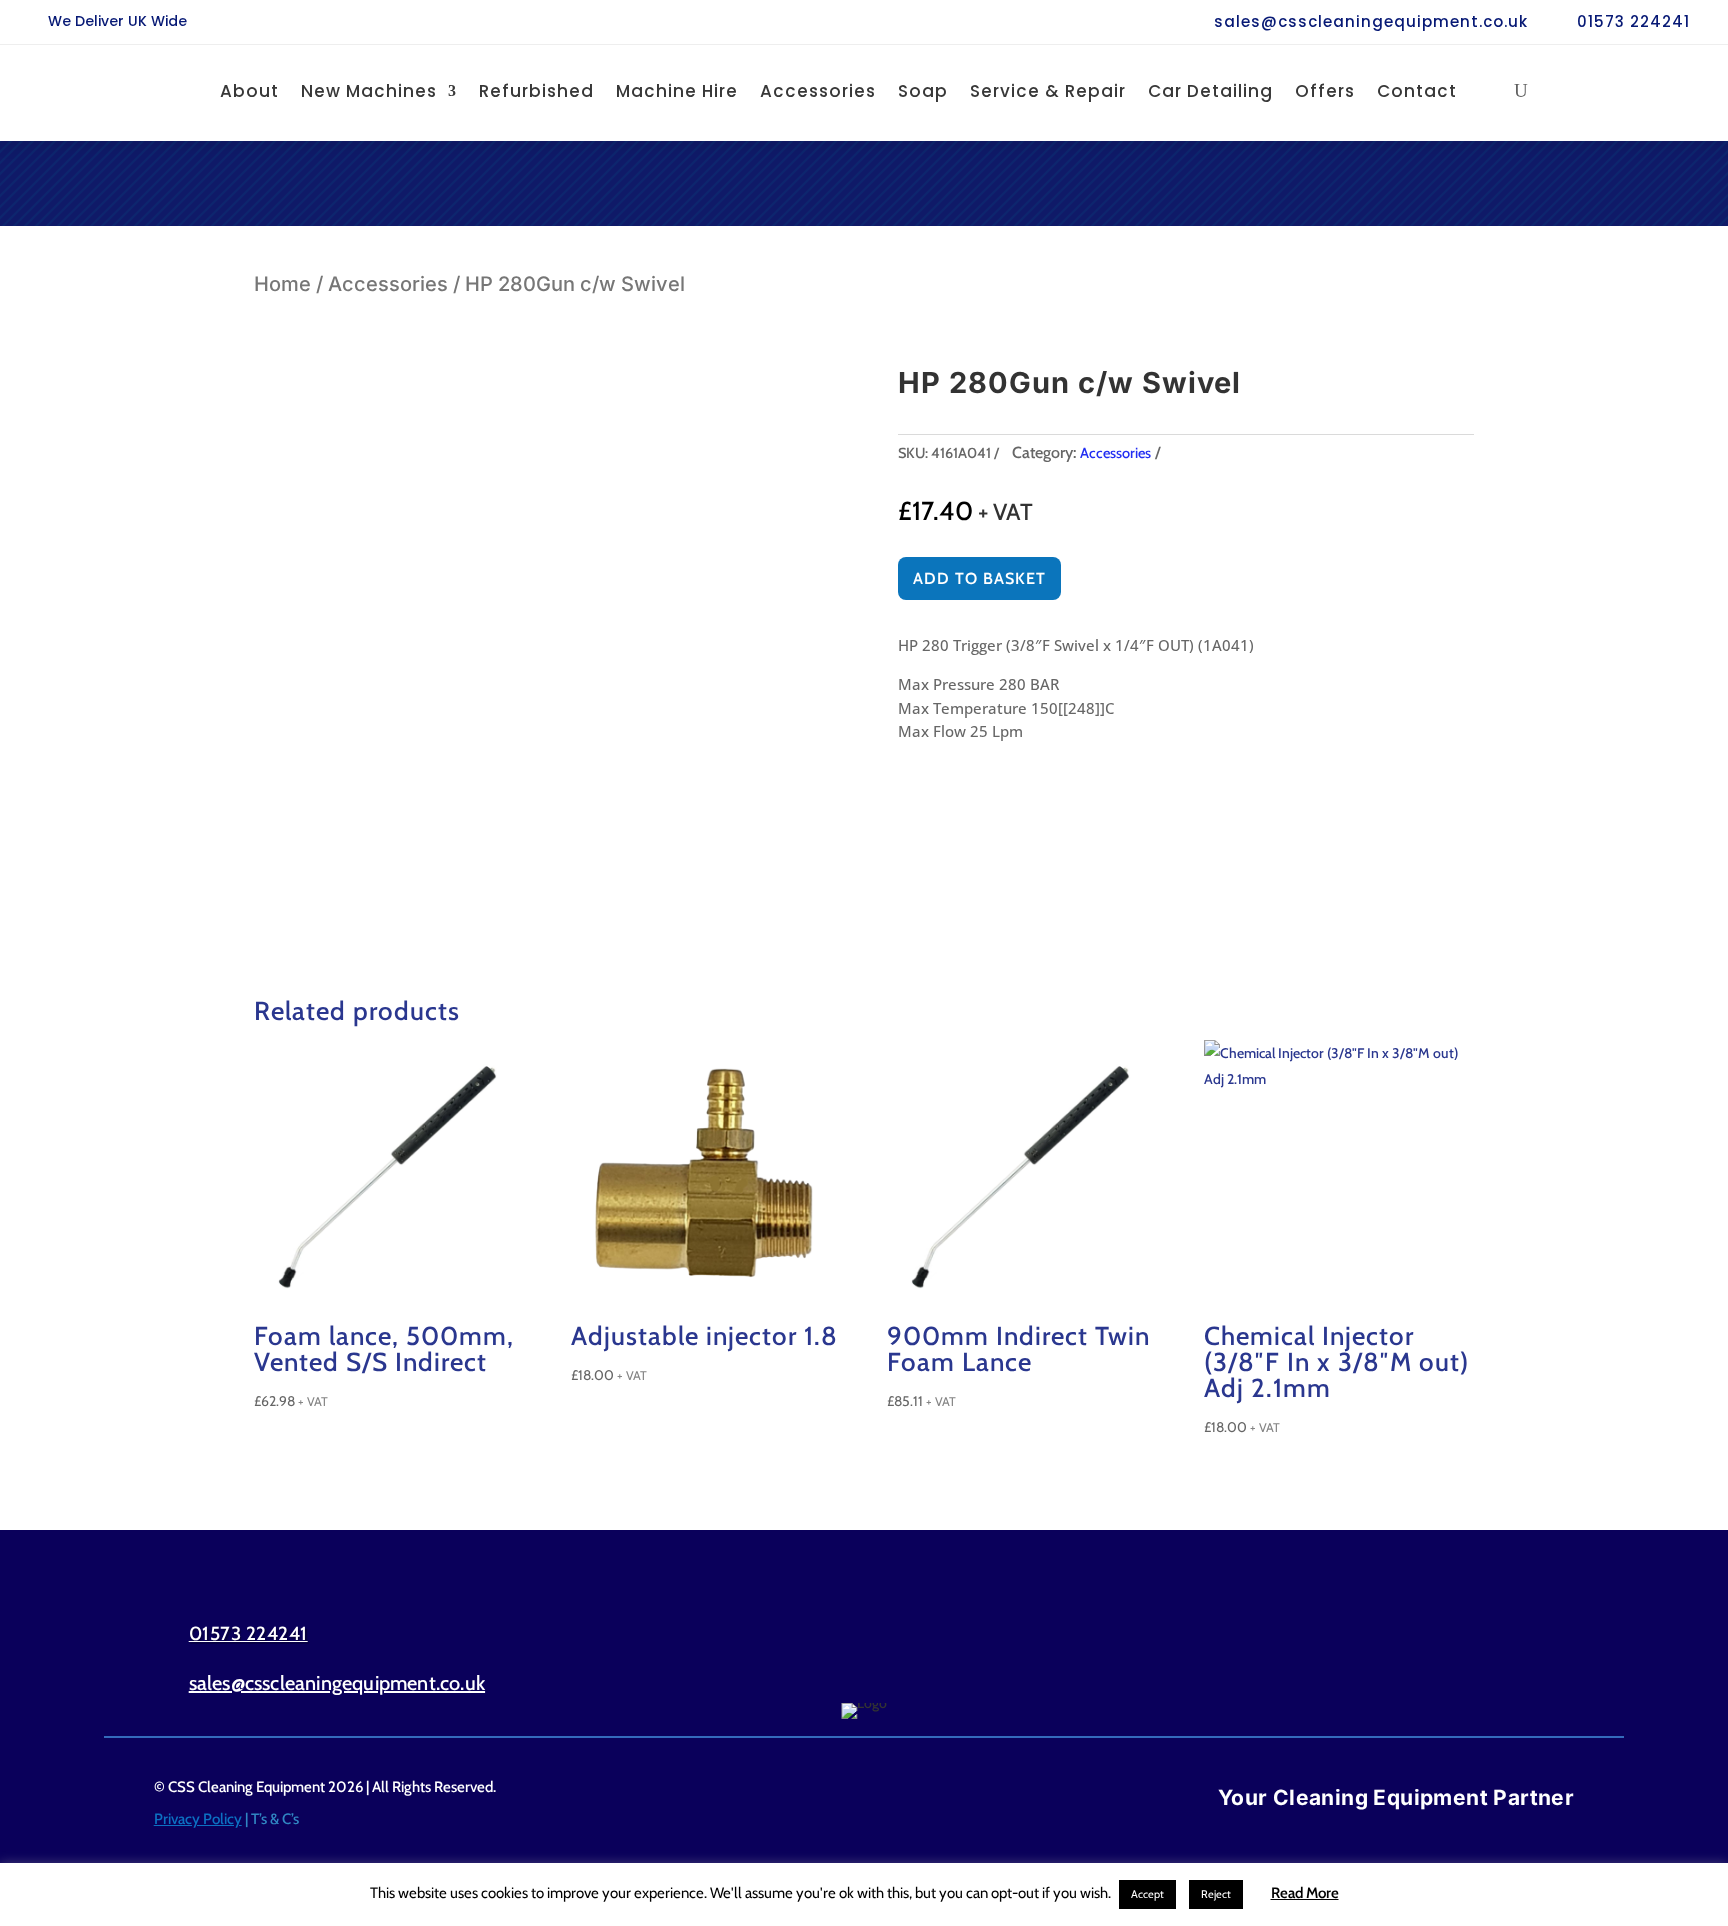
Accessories (818, 91)
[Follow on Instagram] (1535, 1657)
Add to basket (979, 578)
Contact (1417, 91)
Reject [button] (1216, 1894)
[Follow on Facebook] (1449, 1657)
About (249, 91)
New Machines (369, 91)
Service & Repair (1048, 91)
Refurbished (536, 91)
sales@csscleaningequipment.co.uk (1371, 21)
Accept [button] (1147, 1894)
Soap (923, 91)
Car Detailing (1210, 91)
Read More (1305, 1893)
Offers (1325, 91)
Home (282, 284)
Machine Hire (677, 91)
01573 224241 (1633, 21)
